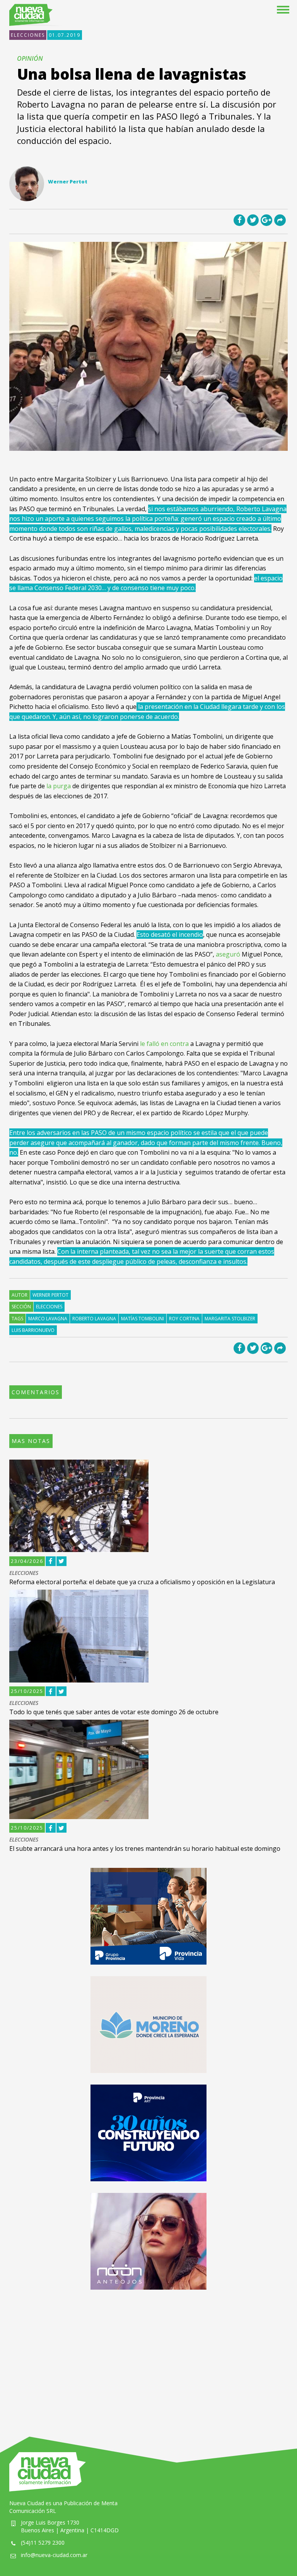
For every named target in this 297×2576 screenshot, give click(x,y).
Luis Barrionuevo (33, 1330)
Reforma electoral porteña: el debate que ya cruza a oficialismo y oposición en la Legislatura (142, 1582)
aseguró (229, 954)
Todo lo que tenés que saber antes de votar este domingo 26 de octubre (114, 1712)
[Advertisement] (148, 2355)
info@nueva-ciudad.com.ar (54, 2555)
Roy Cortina (184, 1319)
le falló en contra (164, 1044)
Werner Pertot (50, 1295)
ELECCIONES (28, 35)
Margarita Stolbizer (230, 1319)
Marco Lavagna (48, 1319)
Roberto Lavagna (94, 1319)
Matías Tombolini (143, 1319)
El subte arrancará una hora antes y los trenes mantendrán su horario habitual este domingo (145, 1849)
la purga (59, 786)
